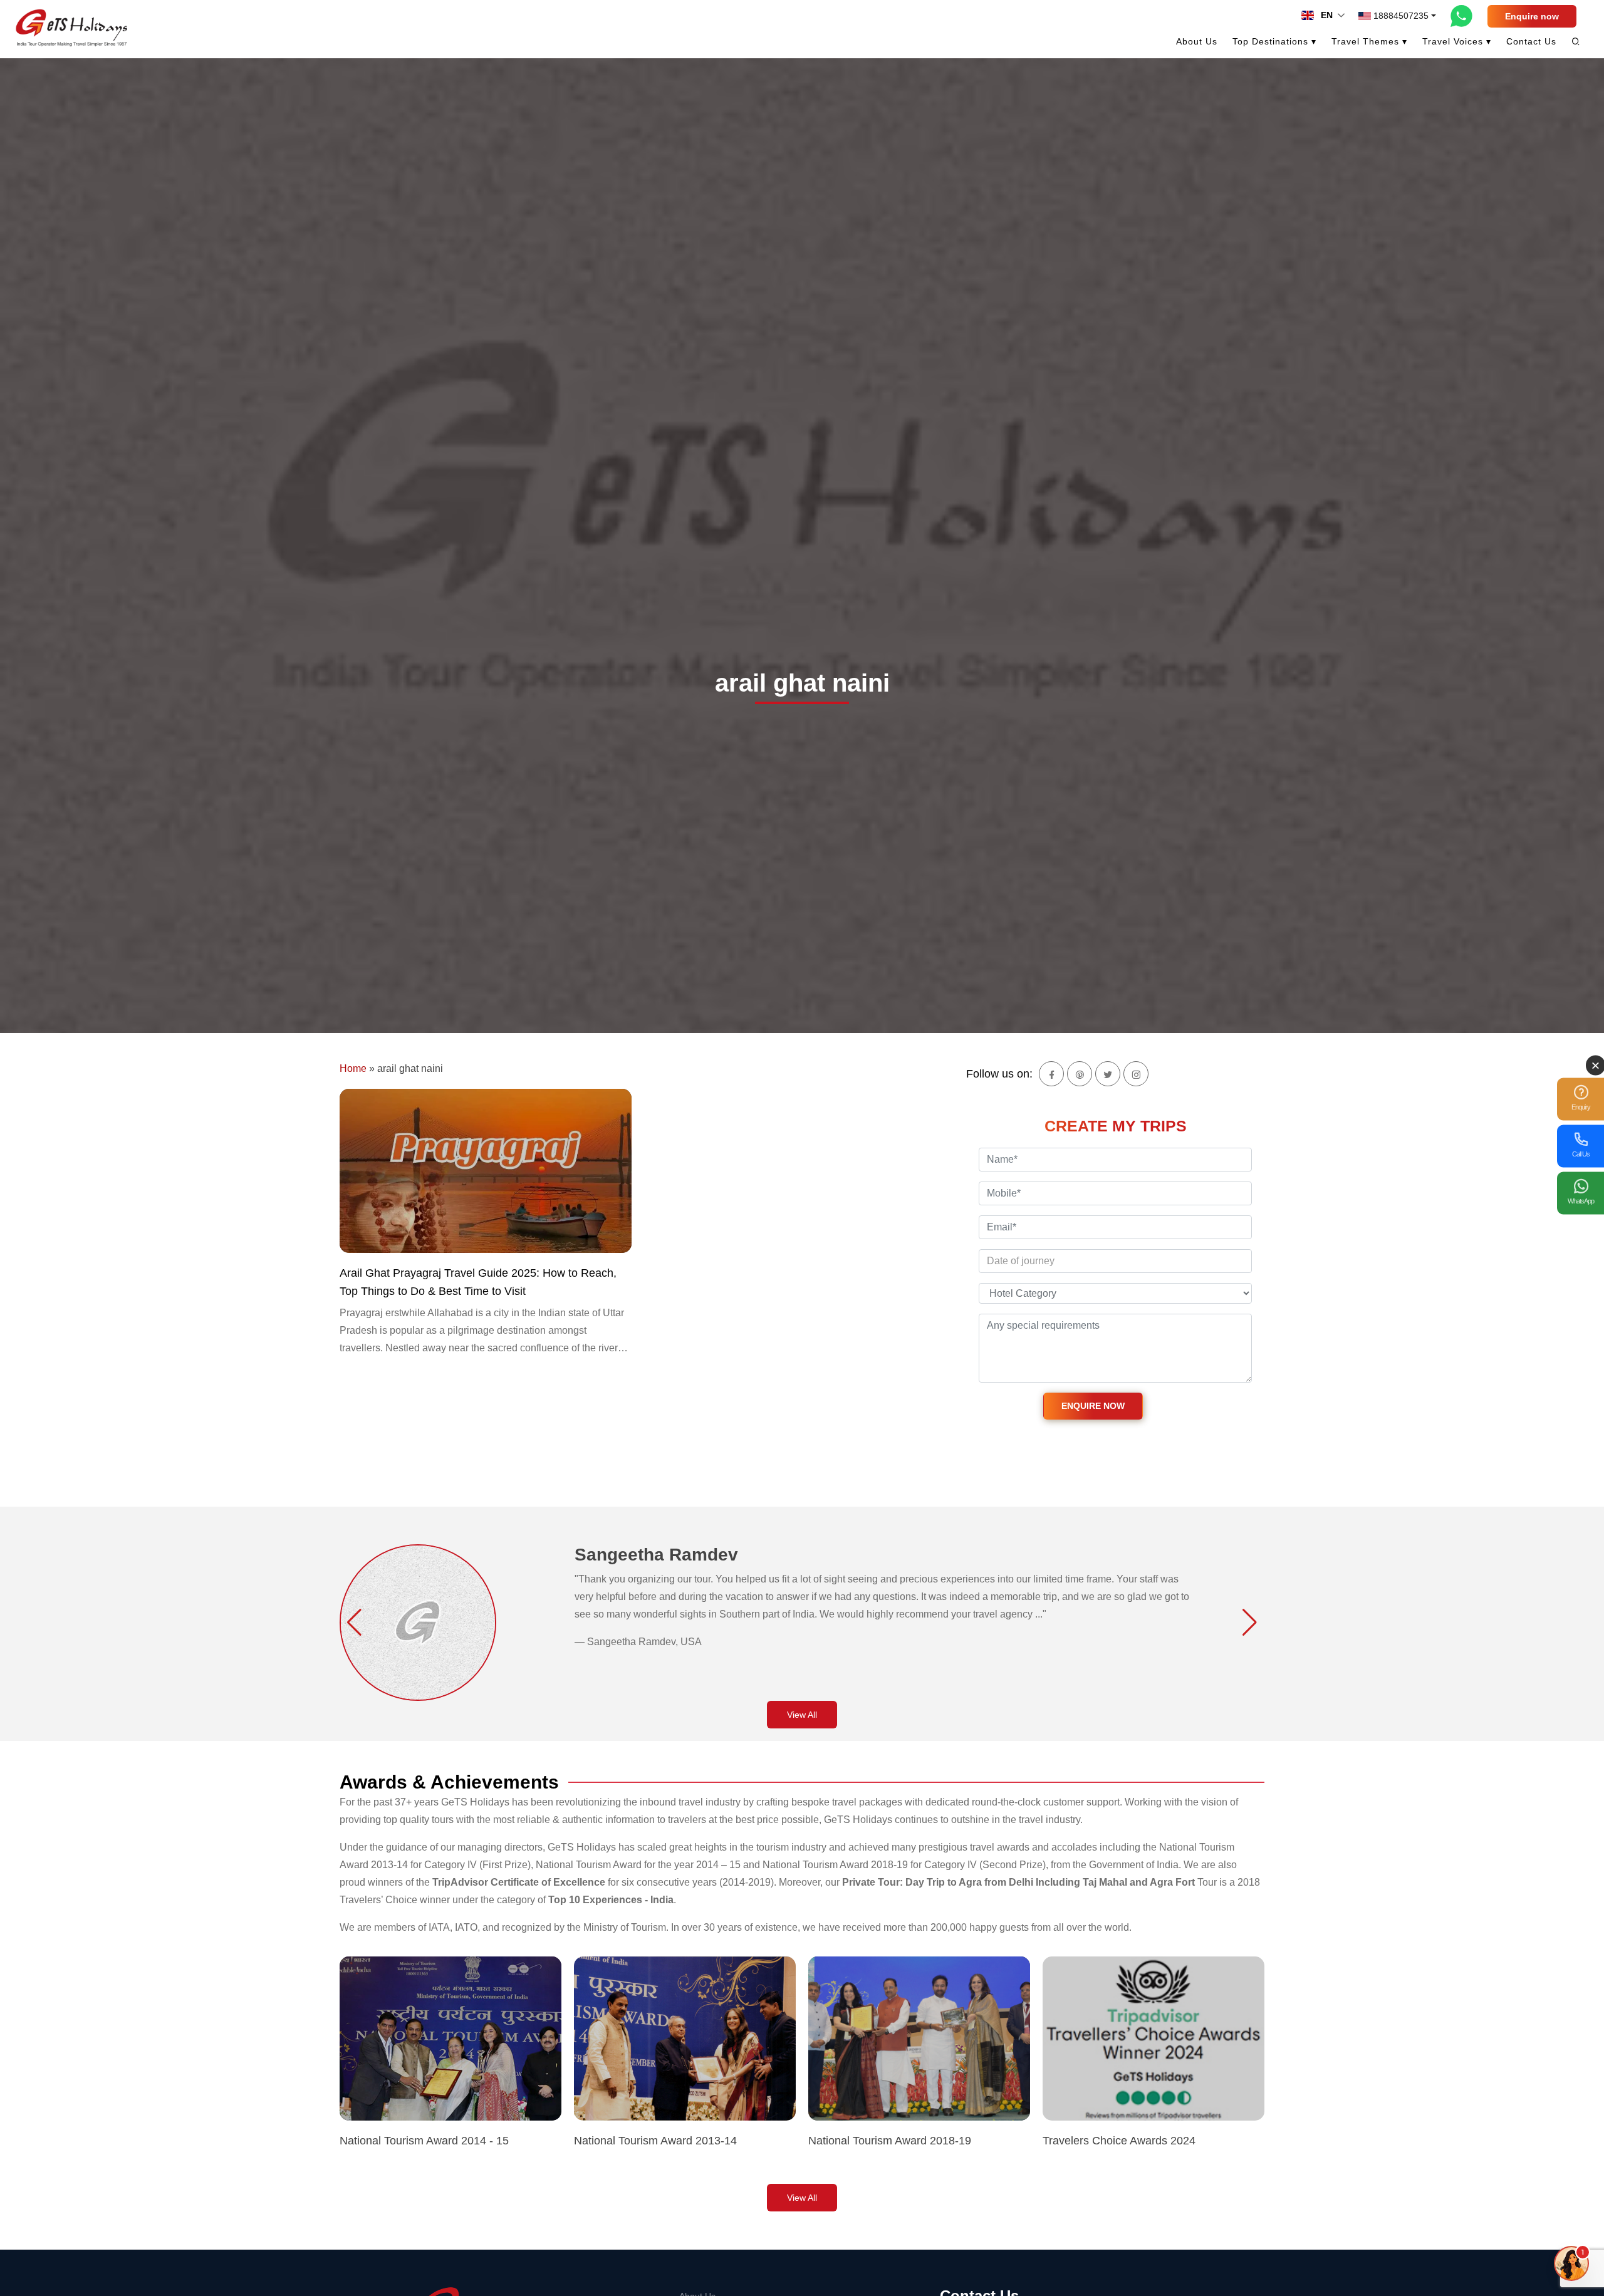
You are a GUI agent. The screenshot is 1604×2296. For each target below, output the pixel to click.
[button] (354, 1623)
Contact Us (1531, 41)
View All (802, 1715)
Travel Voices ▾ (1457, 41)
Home (353, 1068)
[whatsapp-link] (1462, 16)
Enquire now (1532, 16)
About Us (1197, 41)
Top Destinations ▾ (1274, 41)
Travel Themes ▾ (1369, 41)
